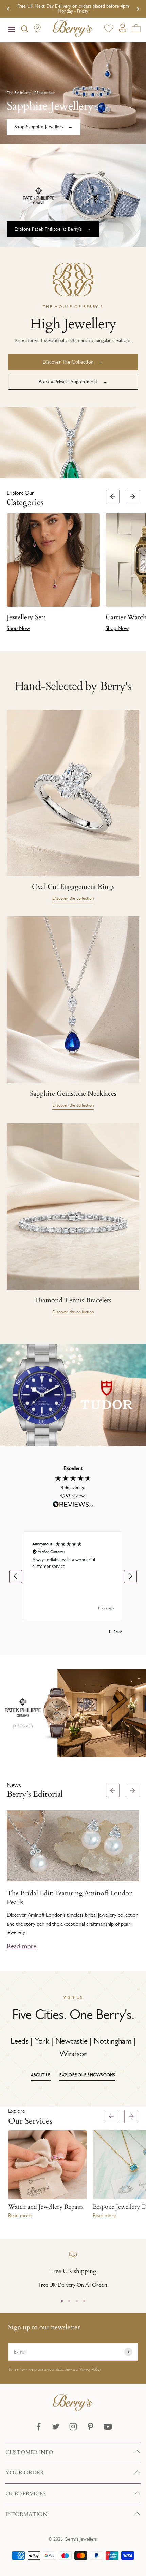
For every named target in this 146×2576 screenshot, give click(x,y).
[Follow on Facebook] (39, 2427)
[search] (24, 30)
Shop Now (18, 628)
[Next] (138, 9)
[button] (138, 563)
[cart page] (136, 29)
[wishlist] (109, 29)
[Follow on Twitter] (56, 2427)
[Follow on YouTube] (108, 2427)
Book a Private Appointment (68, 382)
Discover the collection (73, 898)
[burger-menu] (12, 30)
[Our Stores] (37, 30)
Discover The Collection (68, 362)
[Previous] (8, 9)
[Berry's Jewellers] (73, 2409)
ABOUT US (41, 2075)
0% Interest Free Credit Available (73, 9)
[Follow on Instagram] (73, 2427)
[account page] (123, 30)
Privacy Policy (90, 2369)
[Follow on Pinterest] (90, 2427)
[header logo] (73, 30)
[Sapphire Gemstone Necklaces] (73, 1000)
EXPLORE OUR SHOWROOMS (87, 2075)
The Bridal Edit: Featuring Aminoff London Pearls (70, 1897)
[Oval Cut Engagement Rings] (73, 793)
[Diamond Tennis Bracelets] (73, 1206)
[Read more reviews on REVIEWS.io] (73, 1506)
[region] (73, 1576)
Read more (22, 1946)
